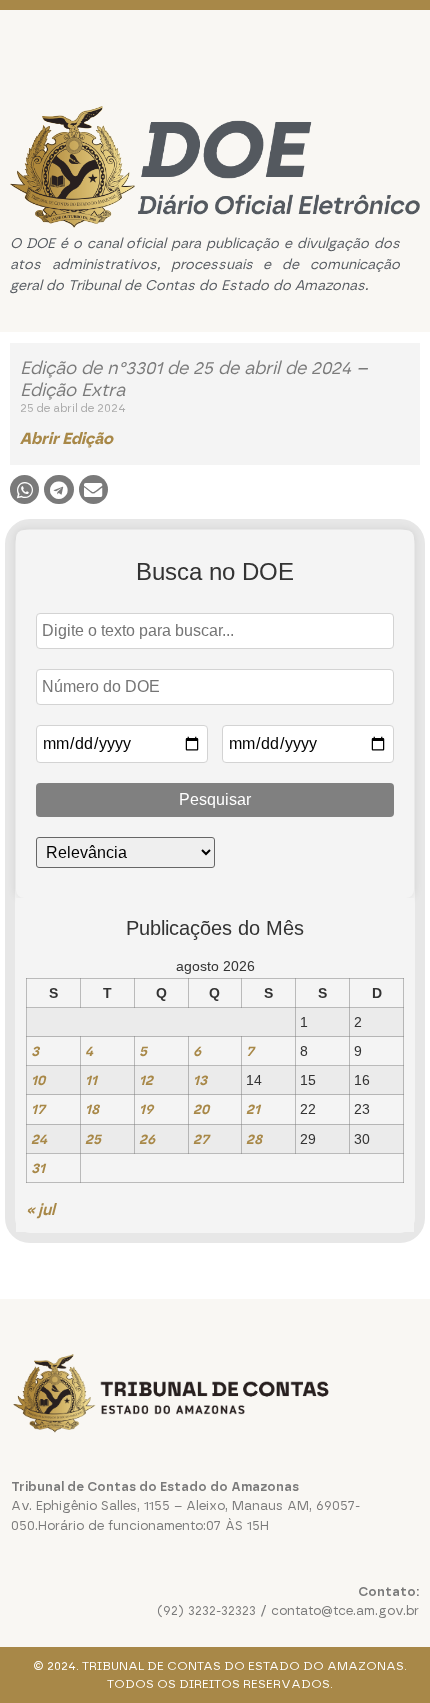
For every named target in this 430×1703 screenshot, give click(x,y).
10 (38, 1080)
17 (38, 1109)
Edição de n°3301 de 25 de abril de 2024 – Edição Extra (194, 379)
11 (91, 1080)
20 (201, 1109)
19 (146, 1109)
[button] (24, 489)
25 (93, 1139)
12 (146, 1080)
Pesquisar (215, 799)
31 (38, 1168)
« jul (40, 1209)
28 (254, 1139)
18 (92, 1109)
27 (201, 1139)
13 (200, 1080)
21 (253, 1109)
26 (147, 1139)
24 (39, 1139)
